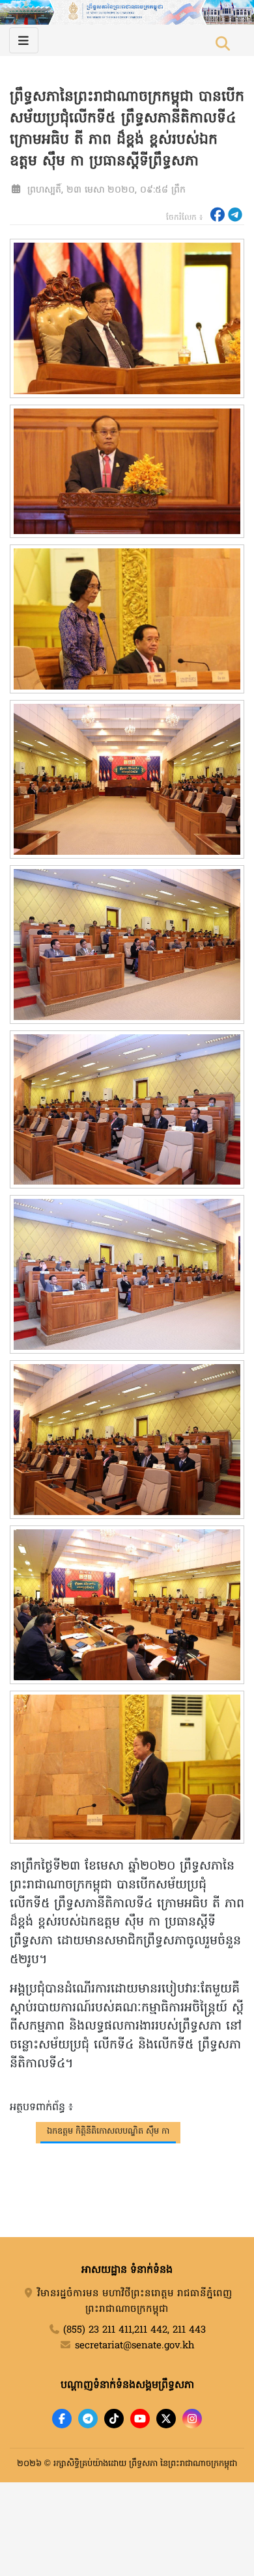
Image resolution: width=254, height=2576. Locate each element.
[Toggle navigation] (24, 40)
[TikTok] (114, 2419)
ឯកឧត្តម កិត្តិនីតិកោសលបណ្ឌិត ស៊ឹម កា (108, 2131)
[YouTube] (140, 2419)
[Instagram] (192, 2419)
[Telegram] (88, 2419)
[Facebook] (62, 2419)
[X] (166, 2419)
